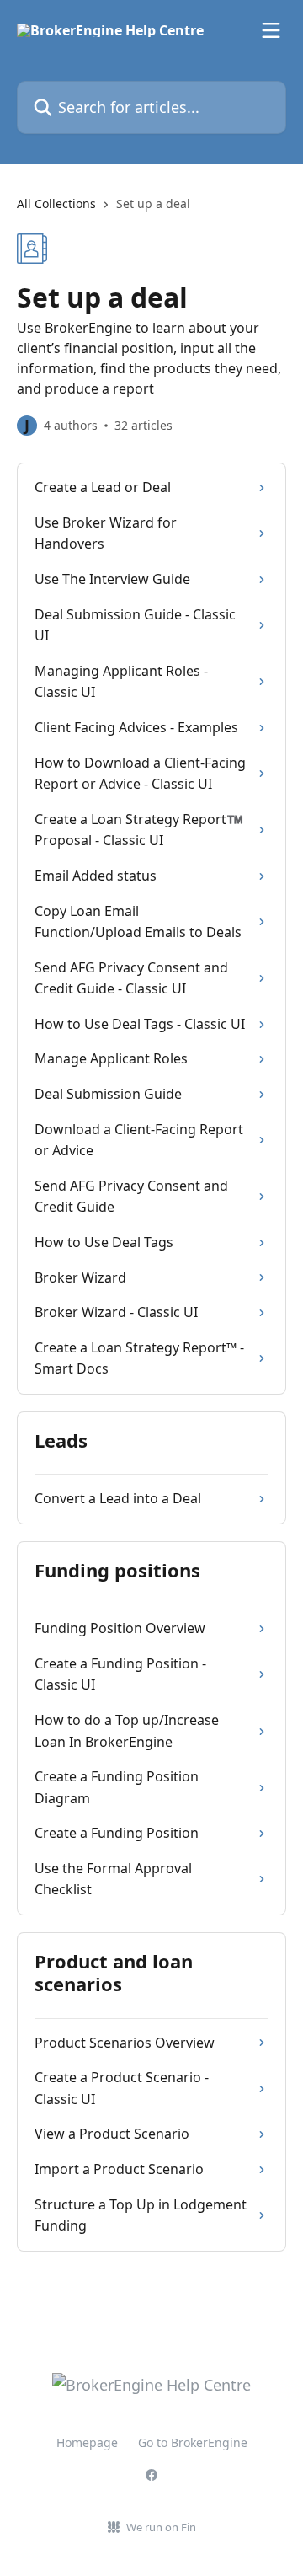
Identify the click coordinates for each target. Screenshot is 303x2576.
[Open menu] (271, 30)
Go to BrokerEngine (193, 2442)
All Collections (56, 204)
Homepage (87, 2442)
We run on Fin (161, 2527)
